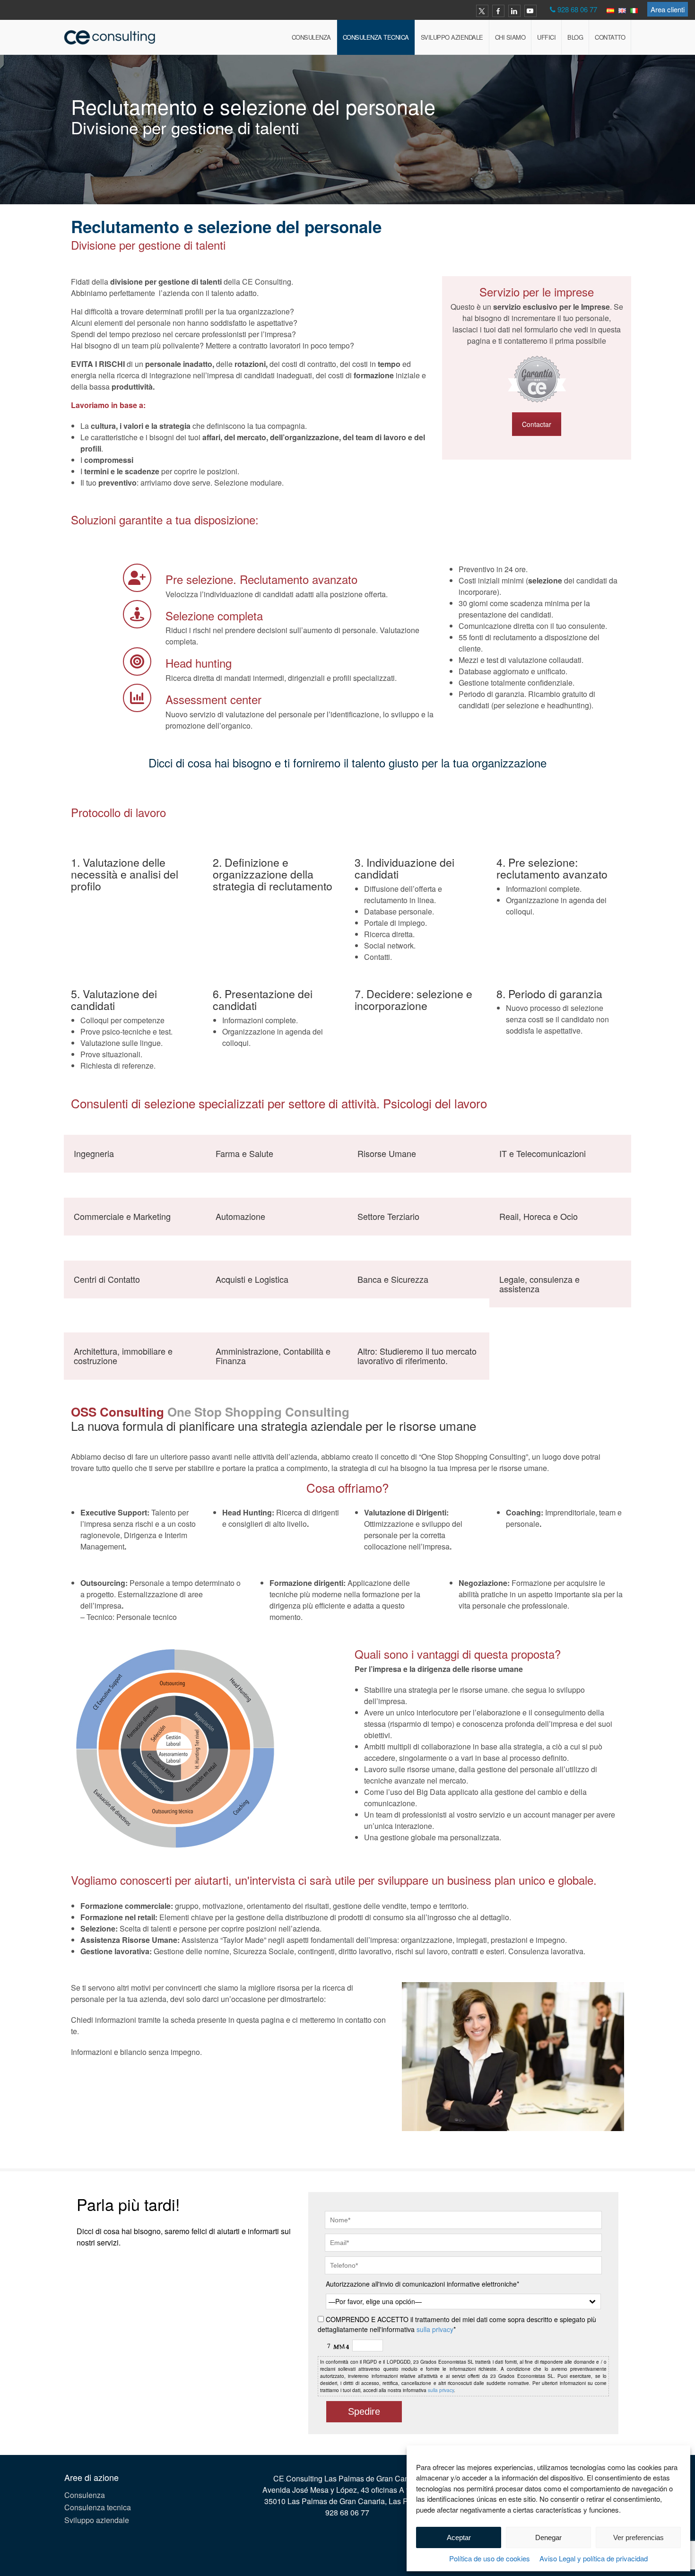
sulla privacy (435, 2329)
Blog (575, 37)
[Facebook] (498, 11)
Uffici (546, 37)
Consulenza (311, 37)
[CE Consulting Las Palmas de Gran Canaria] (110, 37)
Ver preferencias (639, 2537)
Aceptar (459, 2537)
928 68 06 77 (577, 9)
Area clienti (668, 9)
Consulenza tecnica (376, 37)
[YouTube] (530, 11)
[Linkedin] (514, 11)
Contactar (537, 424)
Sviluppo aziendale (452, 37)
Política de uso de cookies (490, 2558)
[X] (482, 11)
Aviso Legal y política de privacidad (594, 2558)
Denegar (548, 2537)
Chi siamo (510, 37)
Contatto (610, 37)
